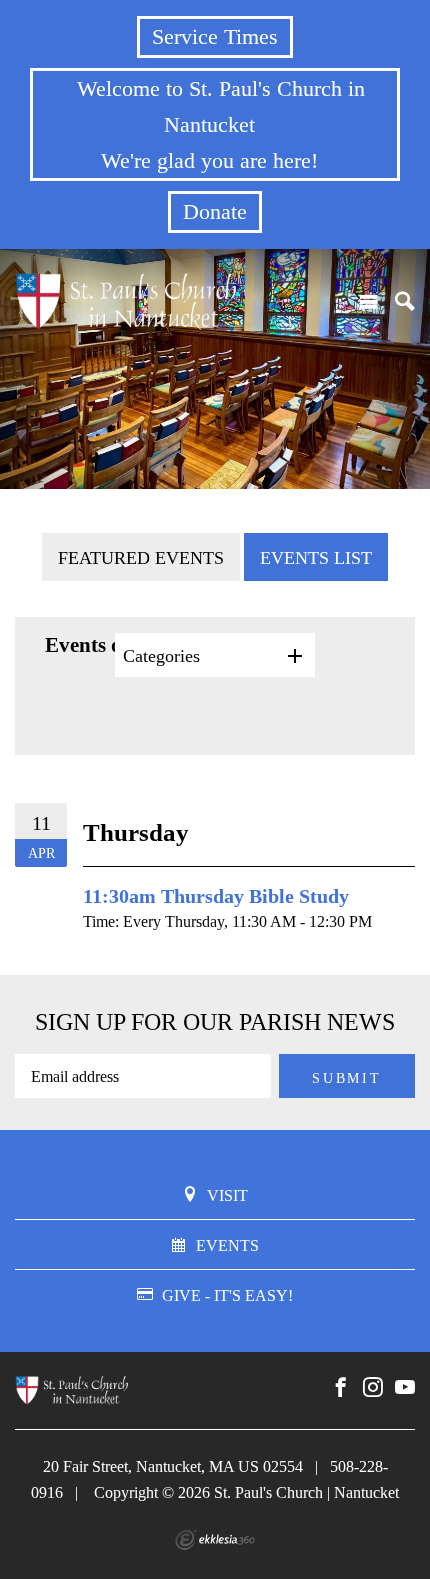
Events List (316, 558)
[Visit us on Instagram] (373, 1388)
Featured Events (141, 558)
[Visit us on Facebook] (341, 1388)
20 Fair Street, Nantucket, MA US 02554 (173, 1466)
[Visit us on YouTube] (405, 1388)
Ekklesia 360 (215, 1540)
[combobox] (215, 655)
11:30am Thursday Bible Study (216, 896)
